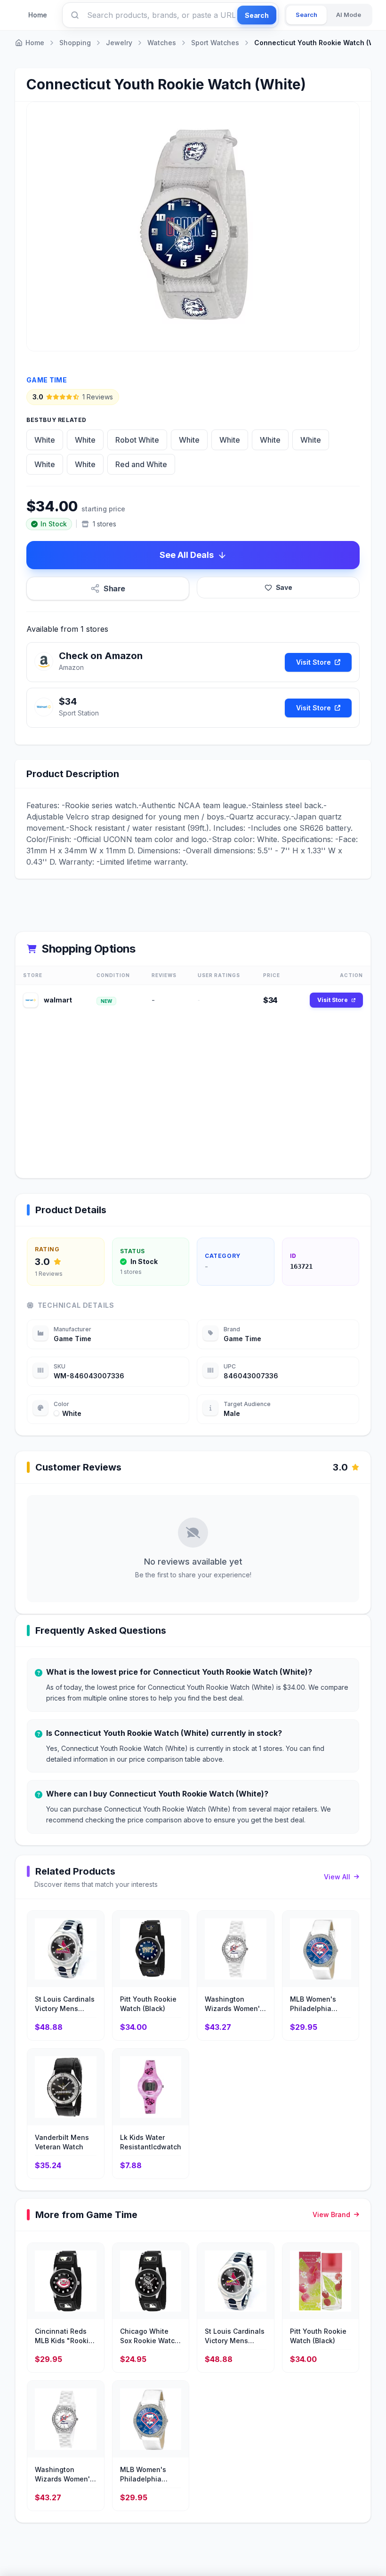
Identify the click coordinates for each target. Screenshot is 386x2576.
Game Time (47, 380)
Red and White (141, 464)
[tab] (306, 15)
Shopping (75, 43)
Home (38, 15)
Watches (162, 43)
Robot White (137, 440)
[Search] (75, 15)
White (45, 440)
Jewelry (119, 43)
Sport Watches (215, 43)
